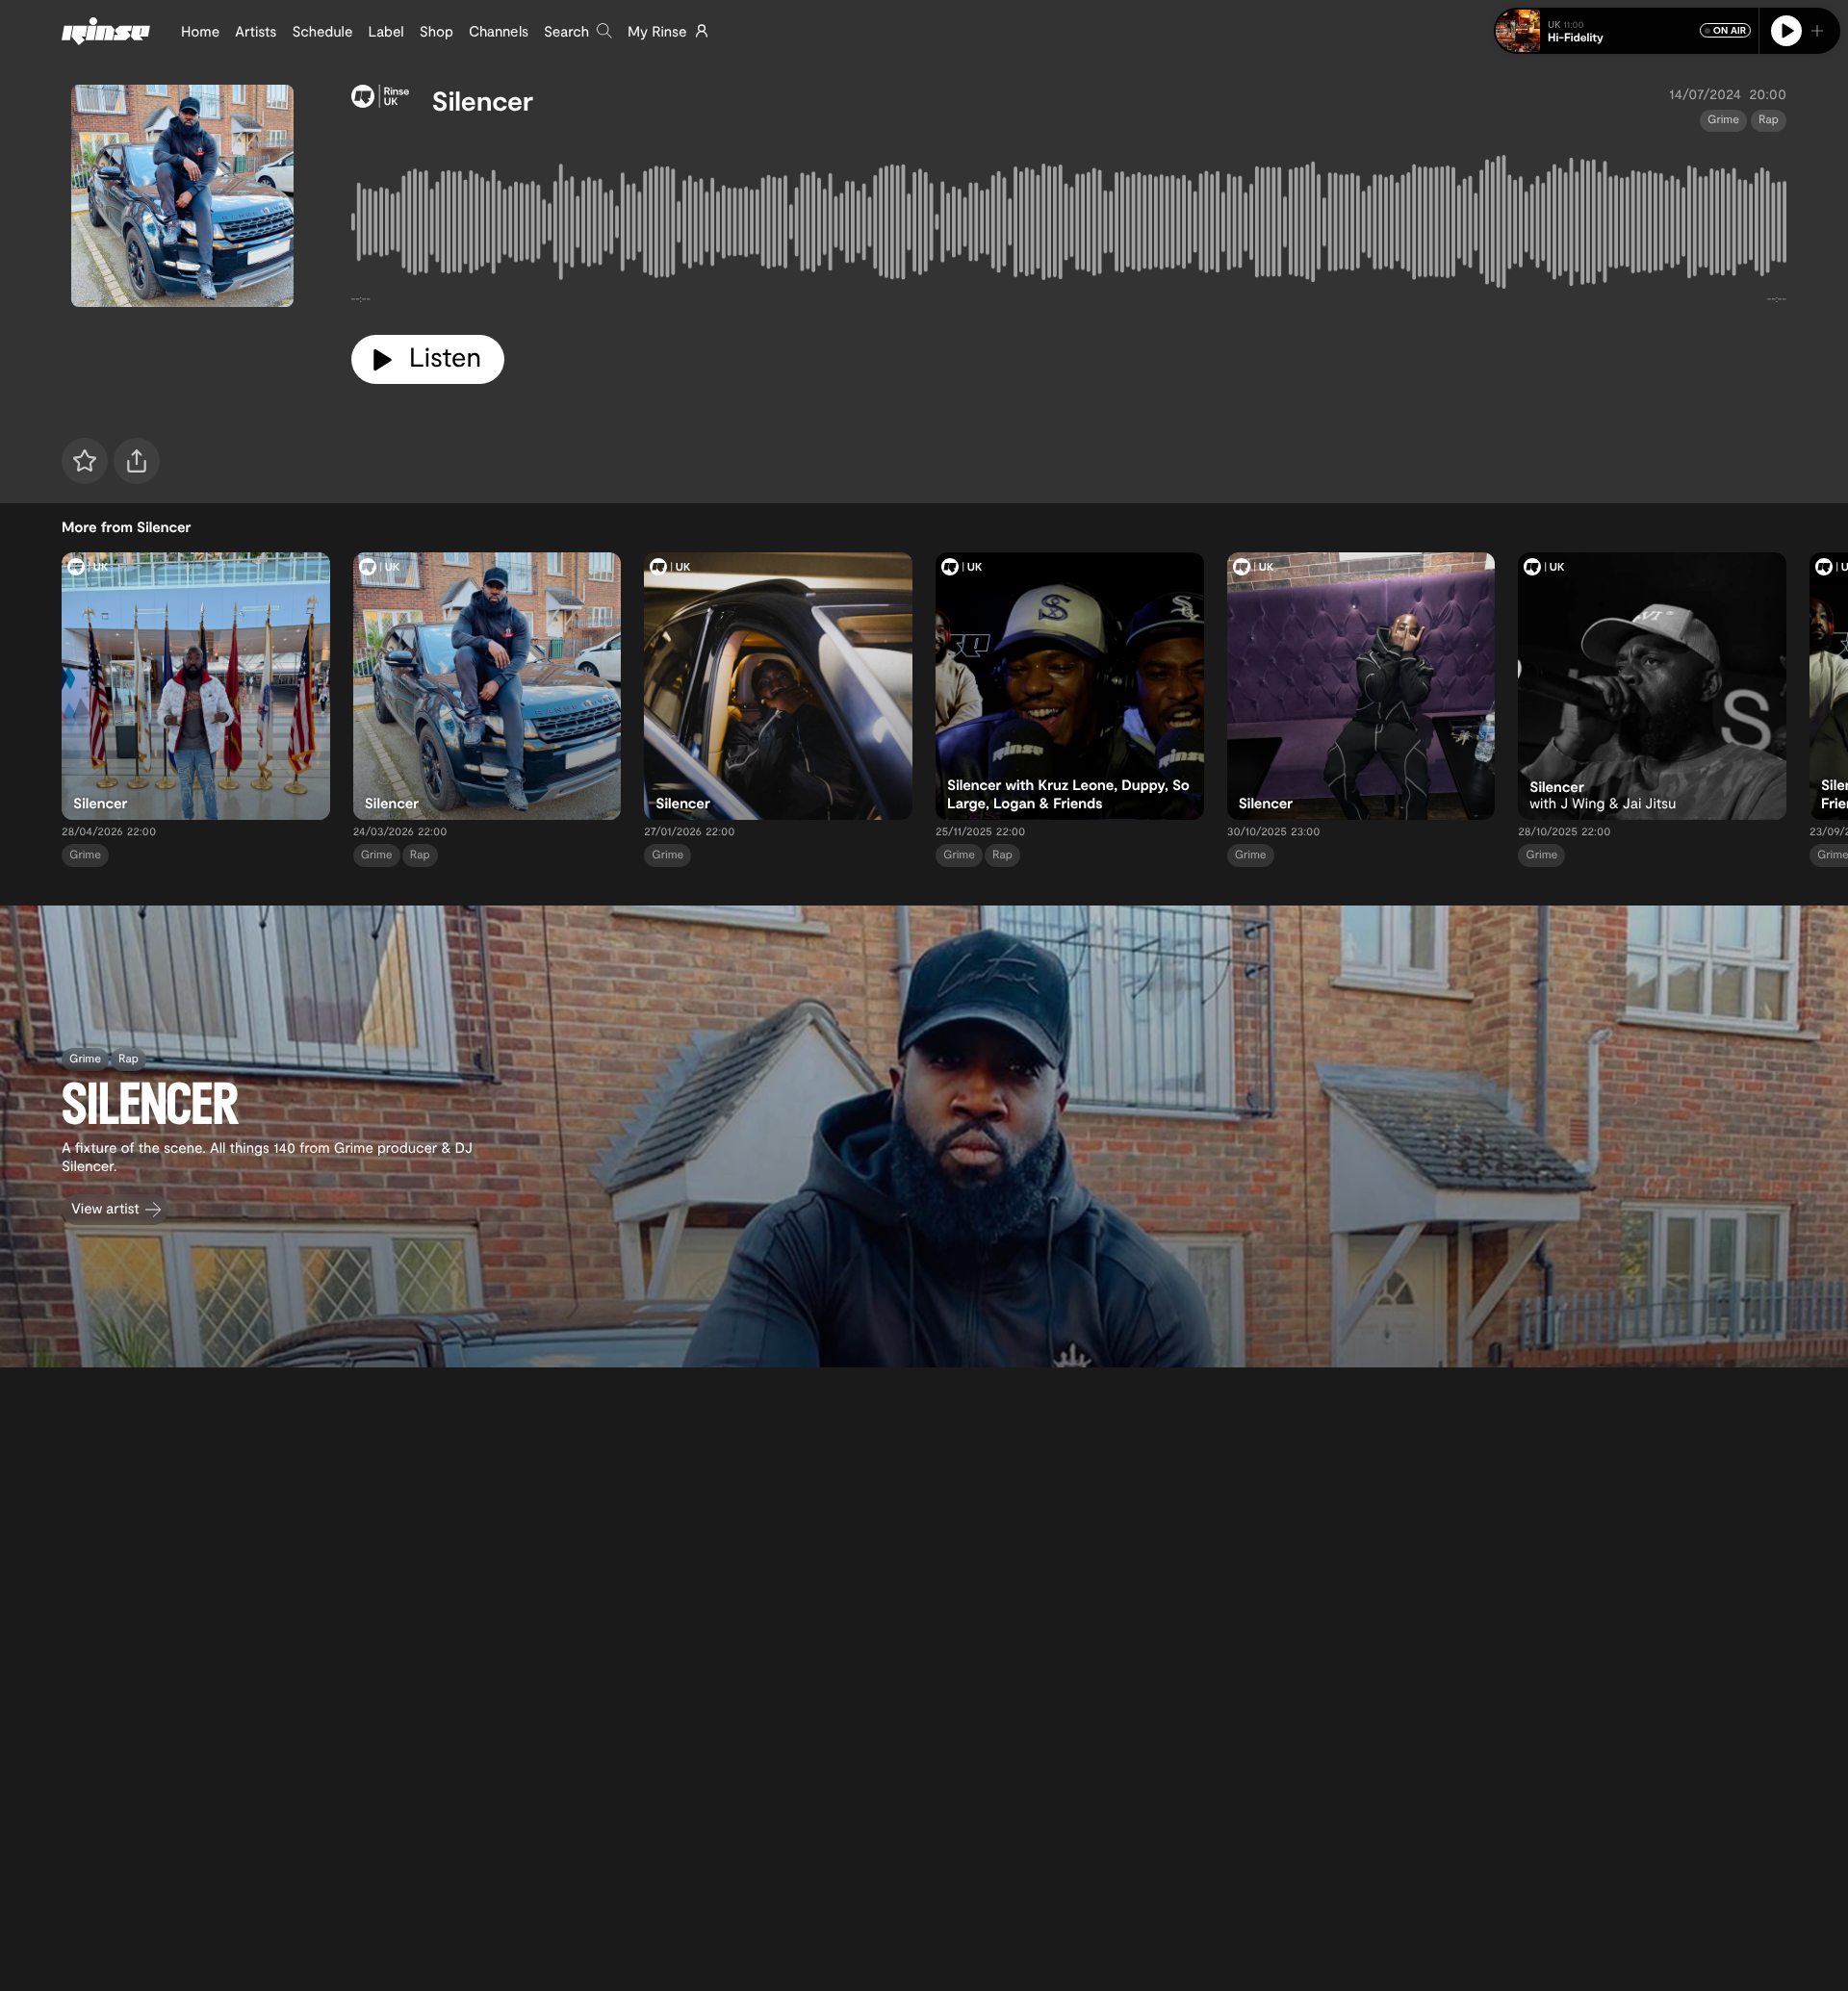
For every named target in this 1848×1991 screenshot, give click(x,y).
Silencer (483, 100)
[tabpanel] (1069, 226)
